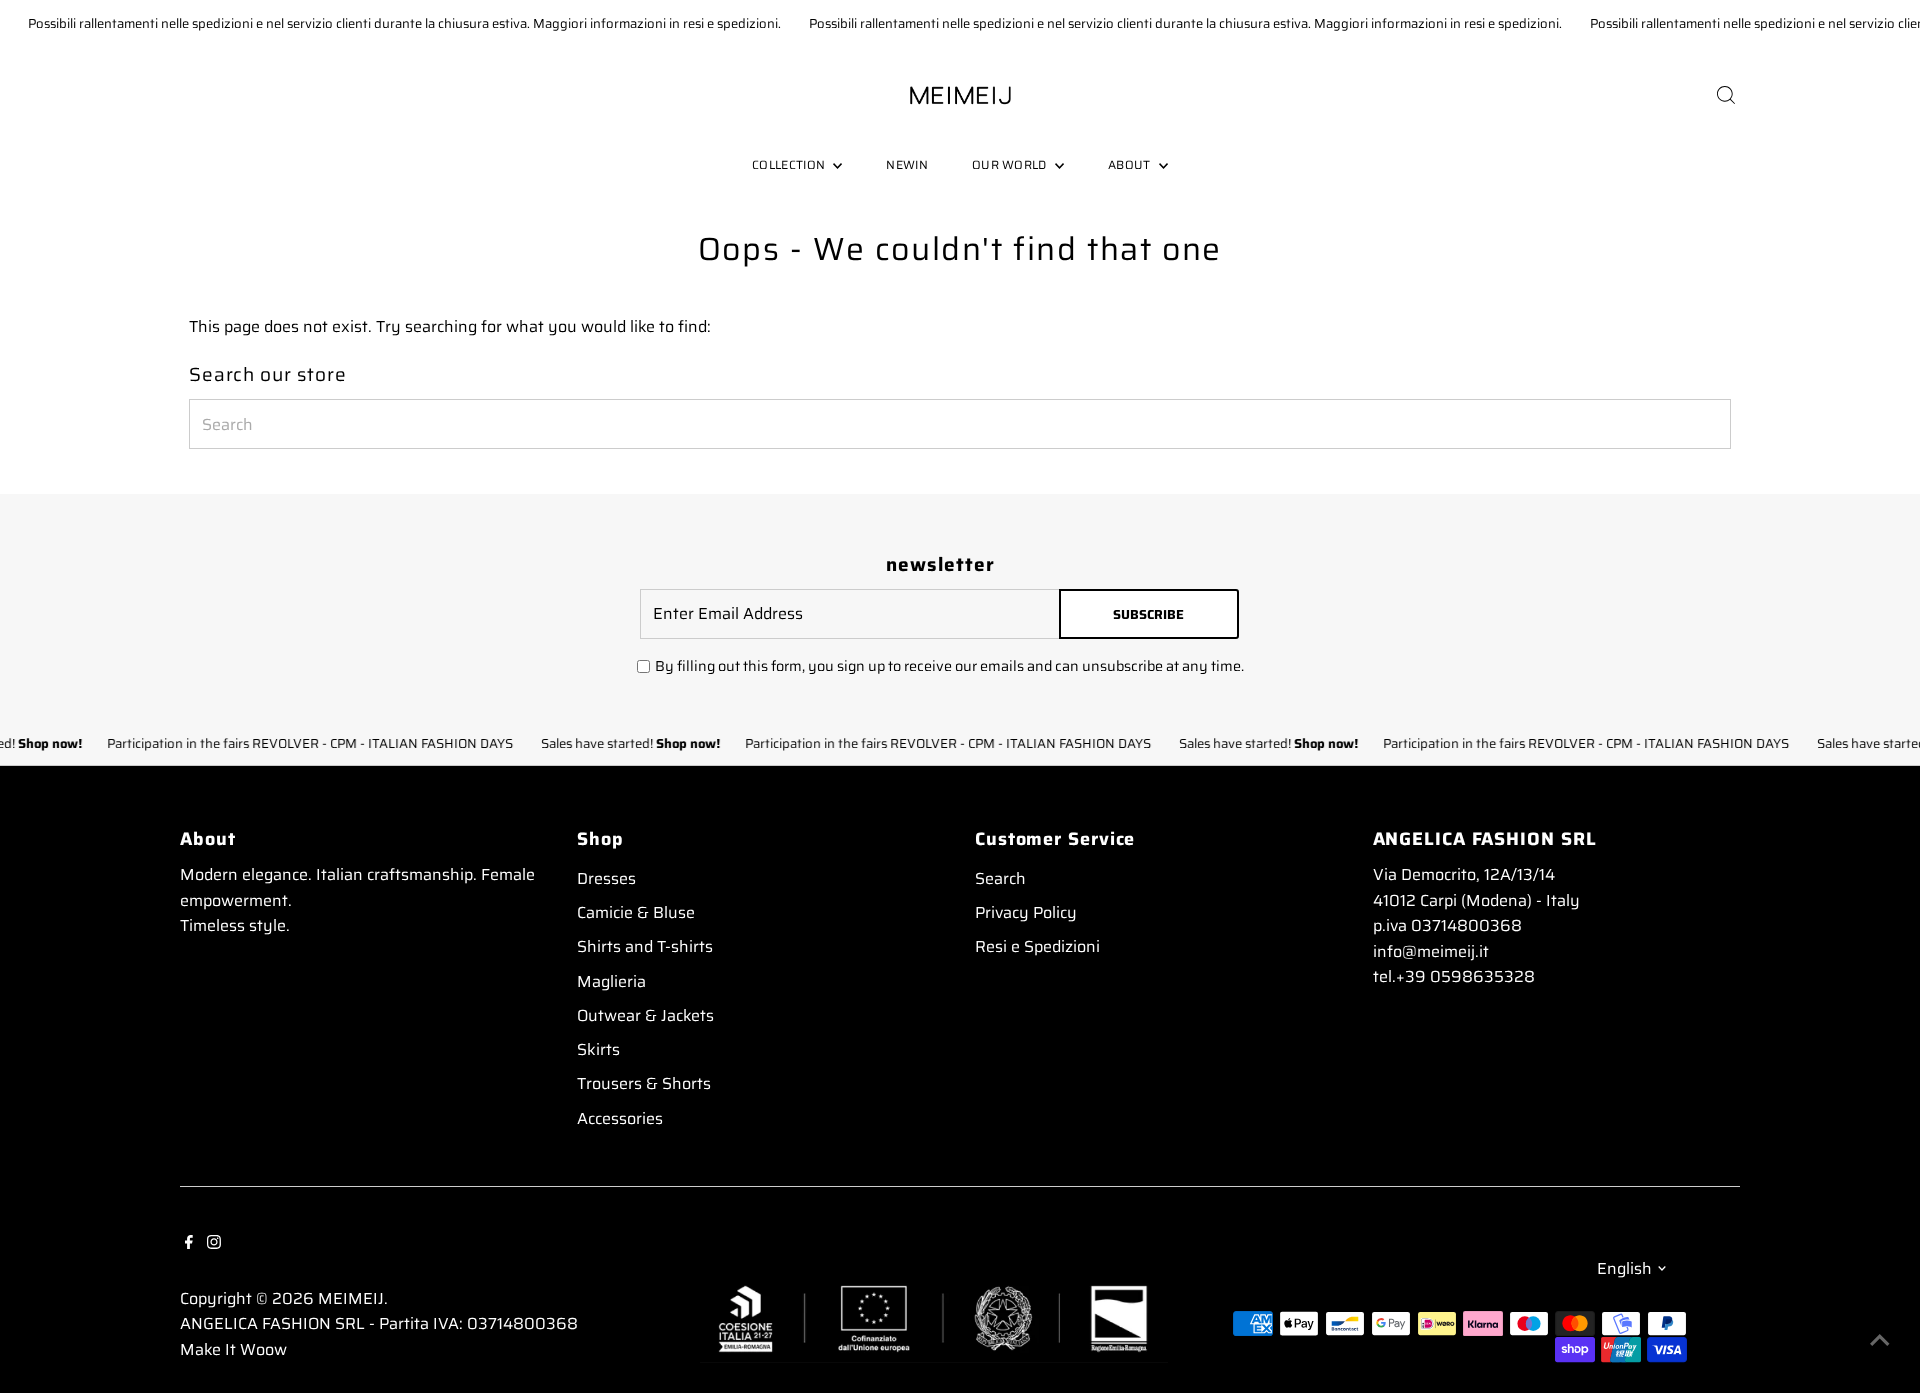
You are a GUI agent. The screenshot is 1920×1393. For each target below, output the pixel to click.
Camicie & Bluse (636, 912)
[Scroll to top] (1880, 1338)
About (1131, 164)
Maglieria (611, 981)
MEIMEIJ (351, 1298)
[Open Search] (1726, 95)
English (1624, 1268)
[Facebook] (189, 1241)
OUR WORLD (1011, 164)
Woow (263, 1349)
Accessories (620, 1118)
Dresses (606, 878)
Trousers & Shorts (644, 1083)
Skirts (598, 1049)
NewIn (907, 164)
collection (790, 164)
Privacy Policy (1026, 912)
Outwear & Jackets (645, 1015)
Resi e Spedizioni (1037, 946)
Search (1000, 878)
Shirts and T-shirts (645, 946)
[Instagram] (214, 1241)
